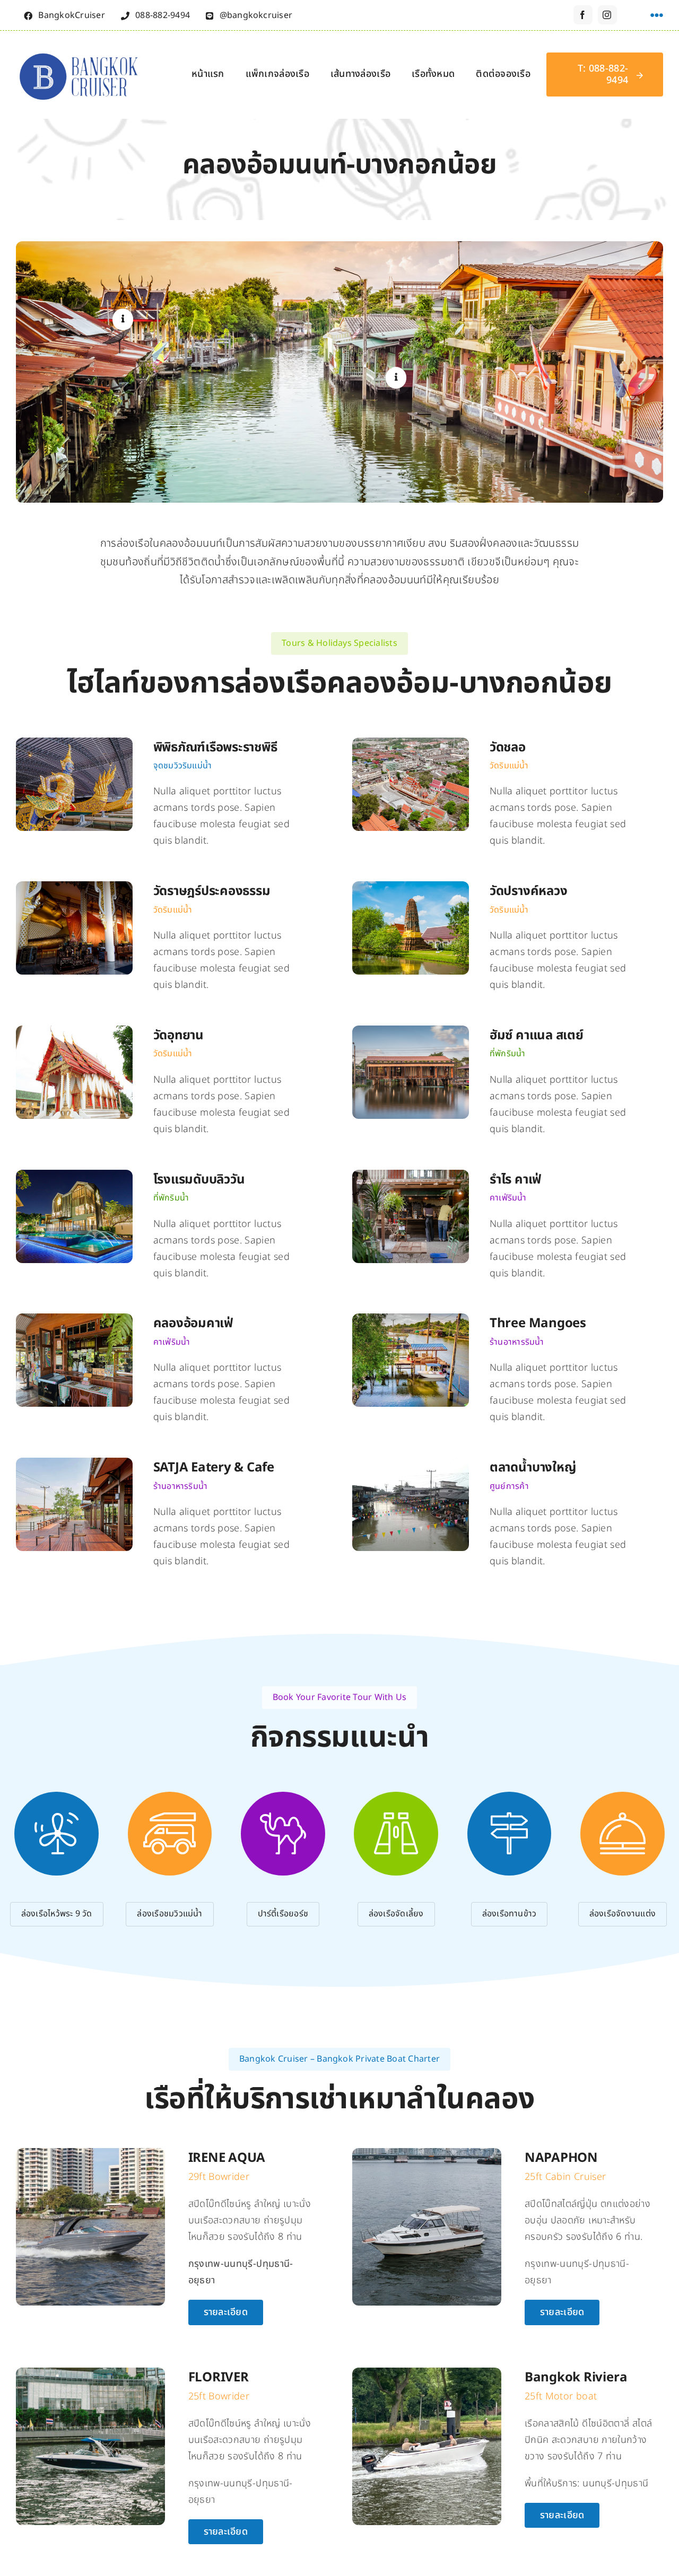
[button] (123, 319)
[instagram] (607, 15)
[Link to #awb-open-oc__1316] (657, 15)
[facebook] (583, 15)
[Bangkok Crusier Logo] (81, 49)
